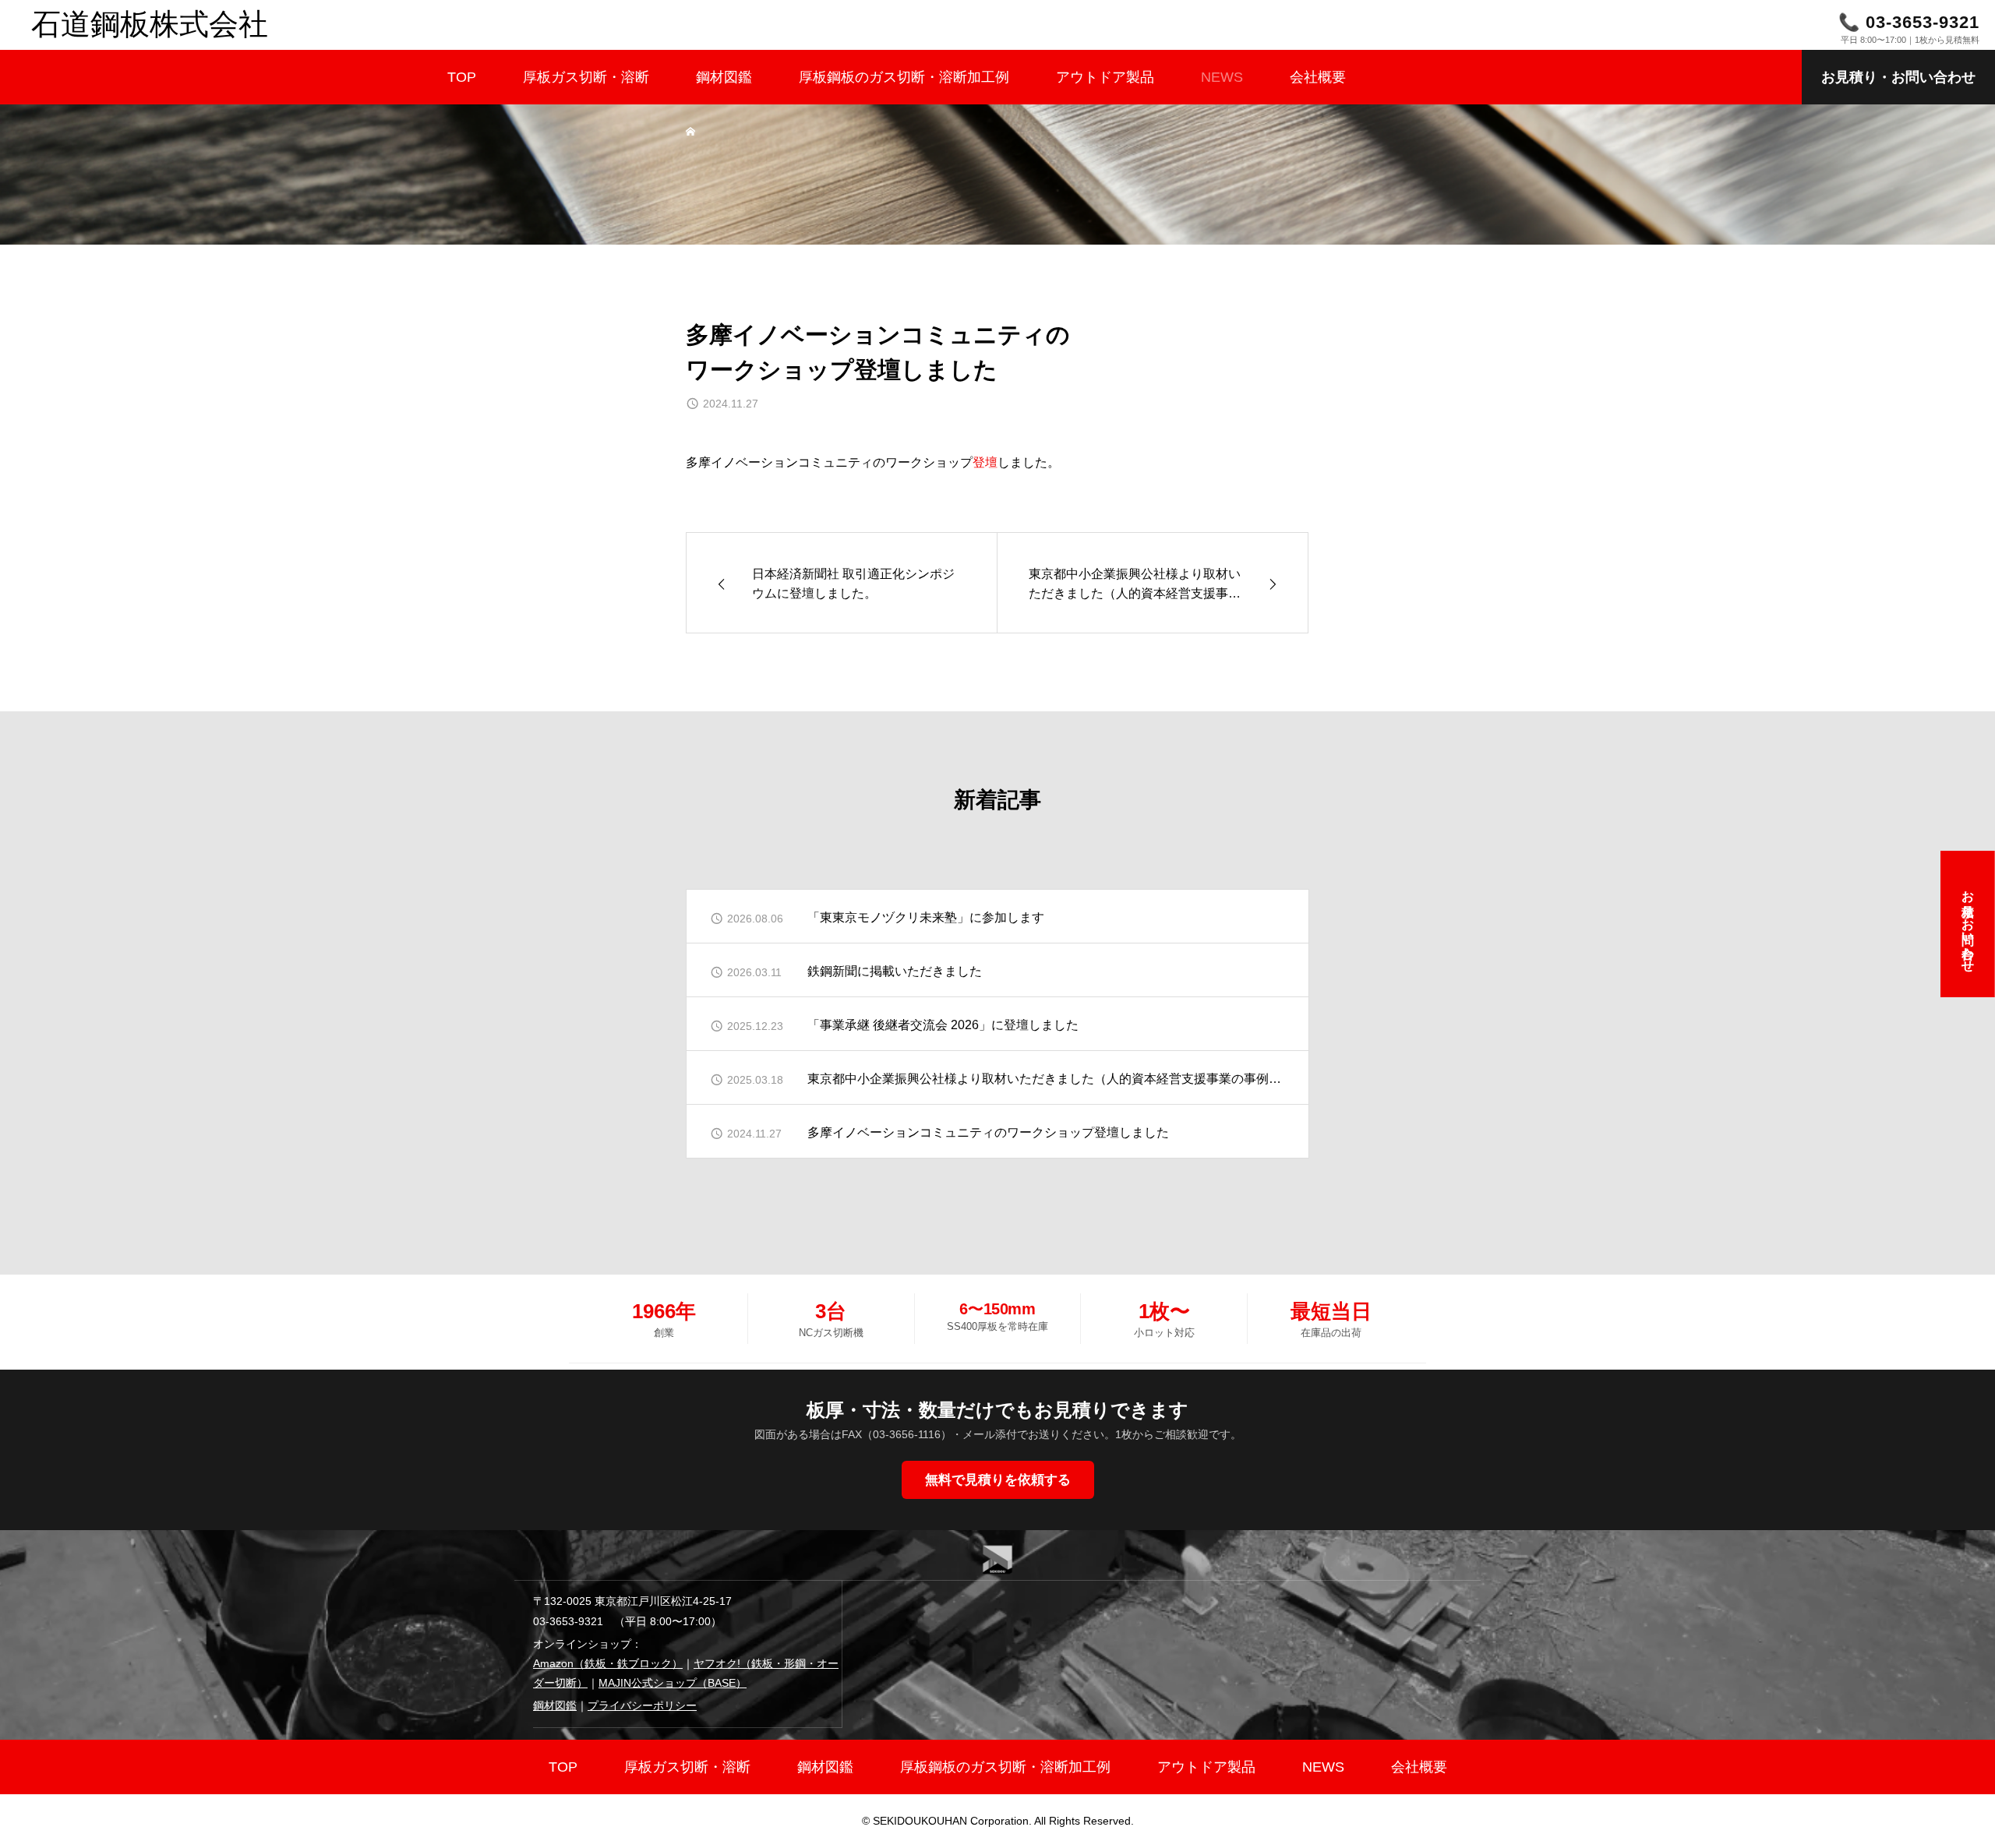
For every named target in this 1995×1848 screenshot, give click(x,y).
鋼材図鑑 (724, 77)
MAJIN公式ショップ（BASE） (673, 1683)
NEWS (1222, 77)
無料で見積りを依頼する (998, 1480)
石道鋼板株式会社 (150, 24)
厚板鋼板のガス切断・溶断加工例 (904, 77)
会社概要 (1318, 77)
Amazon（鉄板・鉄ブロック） (608, 1663)
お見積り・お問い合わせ (1898, 77)
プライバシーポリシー (642, 1705)
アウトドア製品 (1105, 77)
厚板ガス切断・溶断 (586, 77)
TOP (462, 77)
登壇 (985, 462)
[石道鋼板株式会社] (998, 25)
